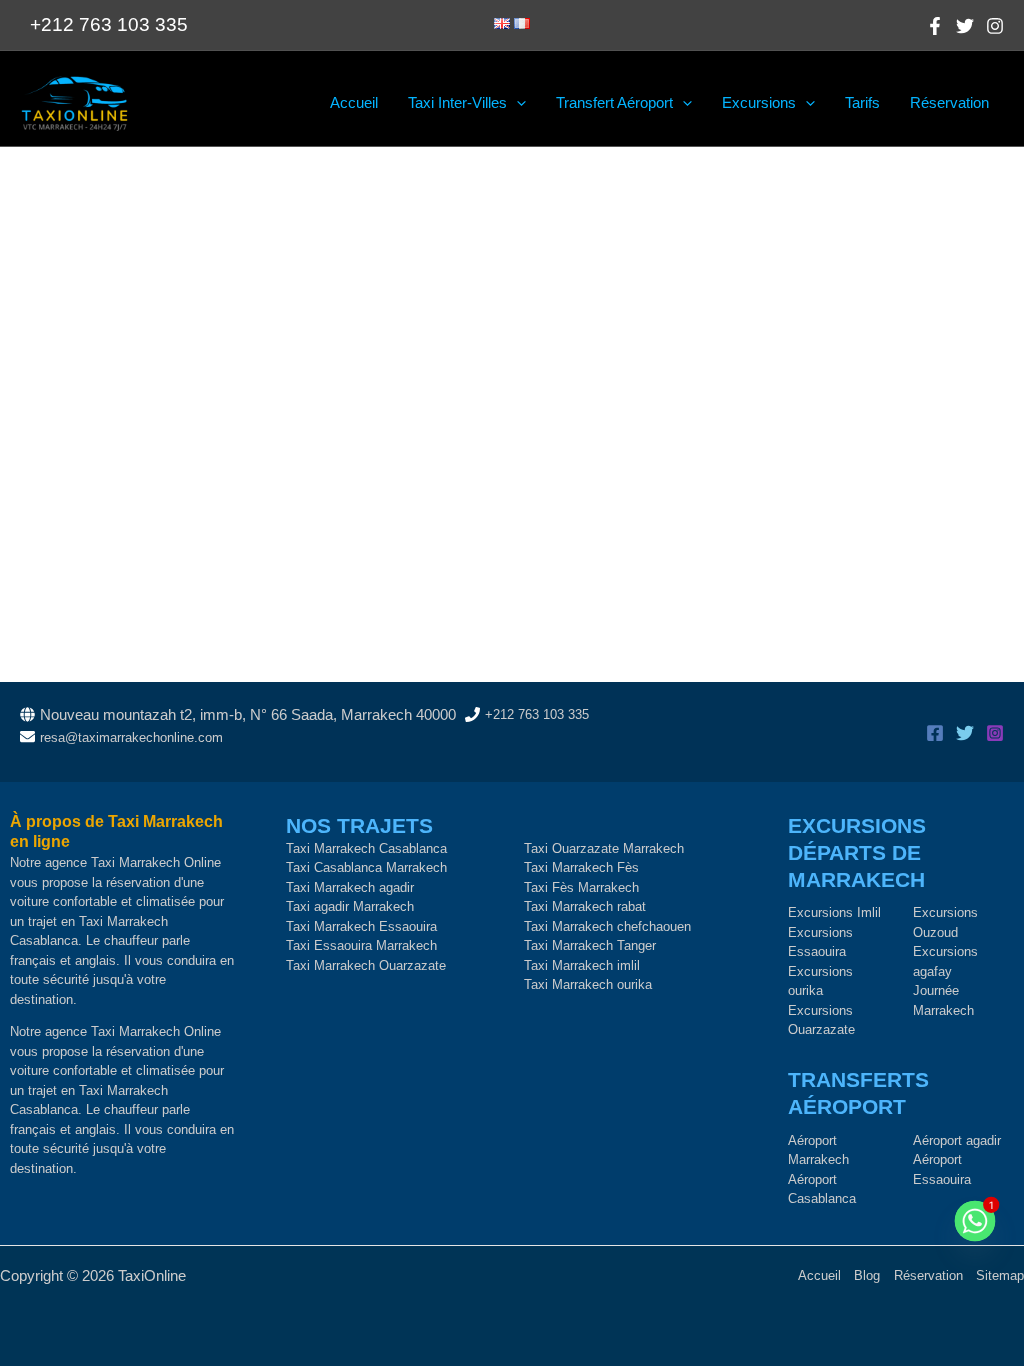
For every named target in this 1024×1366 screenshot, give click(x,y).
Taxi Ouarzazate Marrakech (604, 848)
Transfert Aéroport (614, 102)
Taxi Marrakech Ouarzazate (366, 965)
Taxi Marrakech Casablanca (366, 848)
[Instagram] (995, 26)
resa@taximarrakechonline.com (131, 737)
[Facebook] (935, 26)
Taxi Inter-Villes (457, 102)
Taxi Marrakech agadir (350, 887)
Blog (867, 1275)
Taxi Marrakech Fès (581, 867)
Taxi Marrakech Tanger (590, 945)
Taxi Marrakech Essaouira (361, 926)
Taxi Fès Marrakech (581, 887)
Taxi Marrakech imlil (582, 965)
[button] (516, 103)
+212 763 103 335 (537, 714)
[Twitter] (965, 26)
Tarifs (862, 102)
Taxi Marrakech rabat (585, 906)
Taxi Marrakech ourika (588, 984)
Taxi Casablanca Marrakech (366, 867)
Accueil (354, 102)
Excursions (759, 102)
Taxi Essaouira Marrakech (361, 945)
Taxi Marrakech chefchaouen (607, 926)
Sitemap (1000, 1275)
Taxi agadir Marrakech (350, 906)
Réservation (949, 102)
